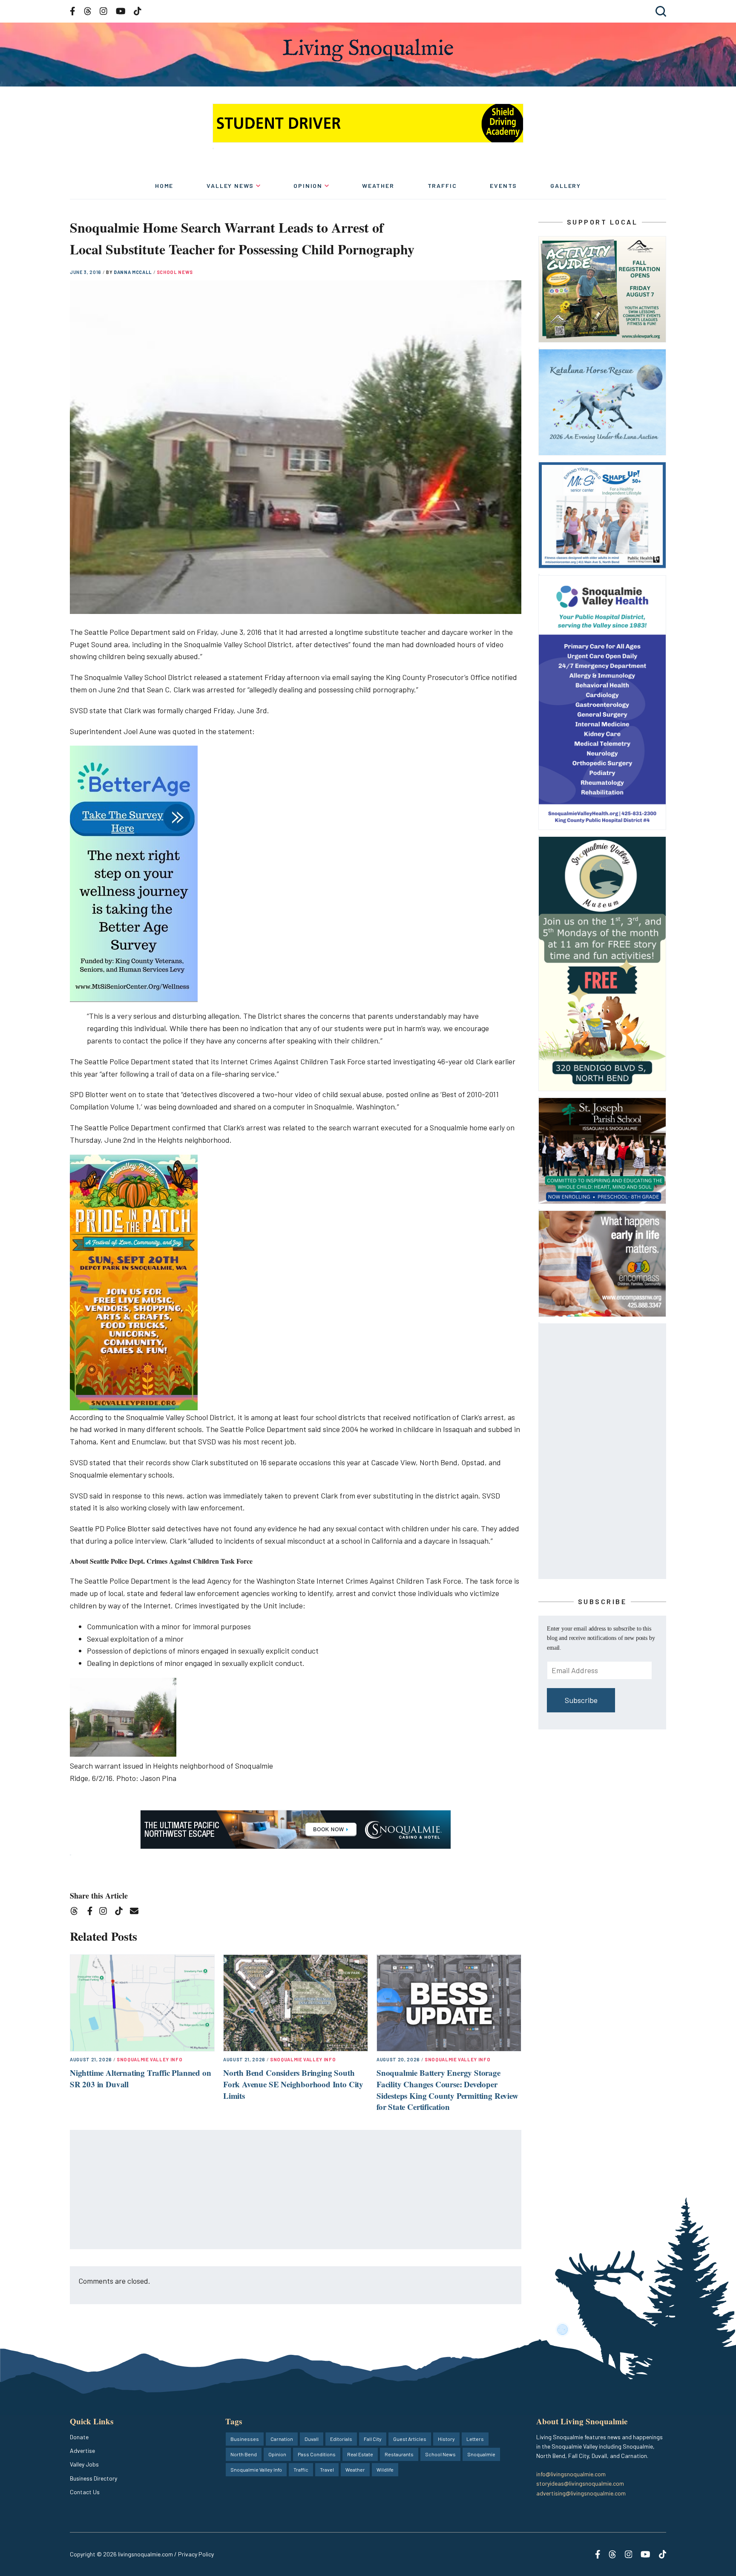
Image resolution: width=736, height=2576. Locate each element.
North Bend (244, 2454)
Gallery (566, 186)
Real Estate (360, 2454)
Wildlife (385, 2469)
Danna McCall (134, 272)
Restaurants (399, 2454)
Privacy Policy (196, 2554)
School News (175, 272)
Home (164, 186)
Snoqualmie (481, 2454)
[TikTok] (122, 1912)
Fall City (373, 2439)
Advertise (82, 2451)
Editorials (341, 2439)
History (446, 2439)
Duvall (312, 2439)
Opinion (308, 186)
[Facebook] (92, 1912)
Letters (475, 2439)
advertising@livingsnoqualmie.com (581, 2493)
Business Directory (93, 2478)
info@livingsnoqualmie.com (571, 2474)
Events (503, 186)
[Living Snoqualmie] (368, 50)
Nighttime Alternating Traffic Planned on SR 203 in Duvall (140, 2078)
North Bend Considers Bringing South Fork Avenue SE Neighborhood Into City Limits (293, 2084)
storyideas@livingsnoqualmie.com (580, 2483)
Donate (79, 2437)
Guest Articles (410, 2439)
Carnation (282, 2439)
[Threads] (77, 1912)
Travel (327, 2469)
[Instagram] (106, 1912)
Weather (378, 186)
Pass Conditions (317, 2454)
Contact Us (85, 2492)
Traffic (442, 186)
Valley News (230, 186)
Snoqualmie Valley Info (150, 2059)
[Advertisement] (296, 2190)
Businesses (245, 2439)
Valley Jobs (84, 2464)
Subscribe (581, 1700)
